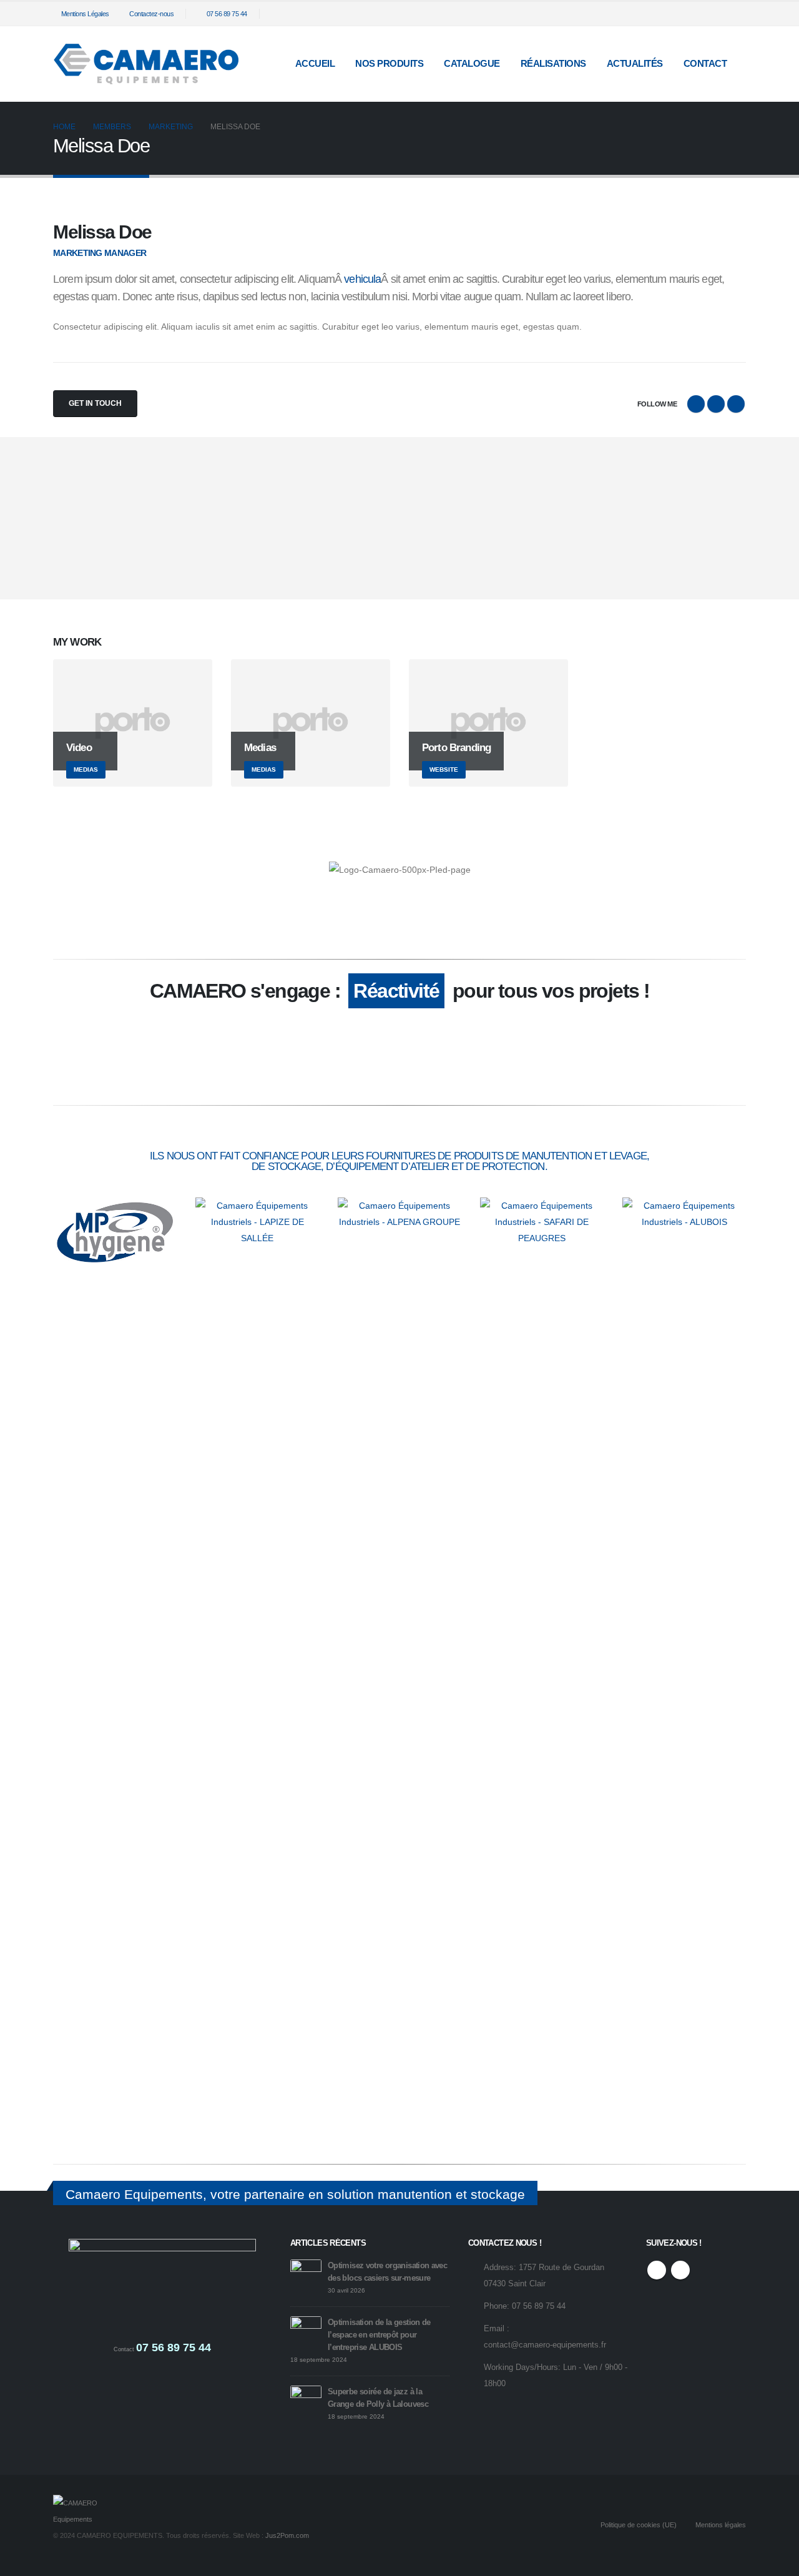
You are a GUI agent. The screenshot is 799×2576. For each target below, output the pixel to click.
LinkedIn (736, 404)
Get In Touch (95, 403)
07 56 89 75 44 (227, 14)
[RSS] (716, 14)
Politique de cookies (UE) (639, 2525)
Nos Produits (389, 63)
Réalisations (553, 63)
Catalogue (472, 63)
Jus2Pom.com (287, 2535)
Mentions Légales (85, 14)
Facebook (696, 404)
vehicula (362, 279)
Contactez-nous (151, 14)
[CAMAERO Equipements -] (147, 64)
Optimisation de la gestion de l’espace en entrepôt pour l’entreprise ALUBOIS (379, 2335)
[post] (306, 2274)
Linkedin (680, 2270)
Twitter (716, 404)
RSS (657, 2270)
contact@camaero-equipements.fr (545, 2345)
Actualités (635, 63)
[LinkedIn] (737, 14)
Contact (705, 63)
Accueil (315, 63)
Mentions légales (721, 2525)
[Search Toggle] (688, 14)
